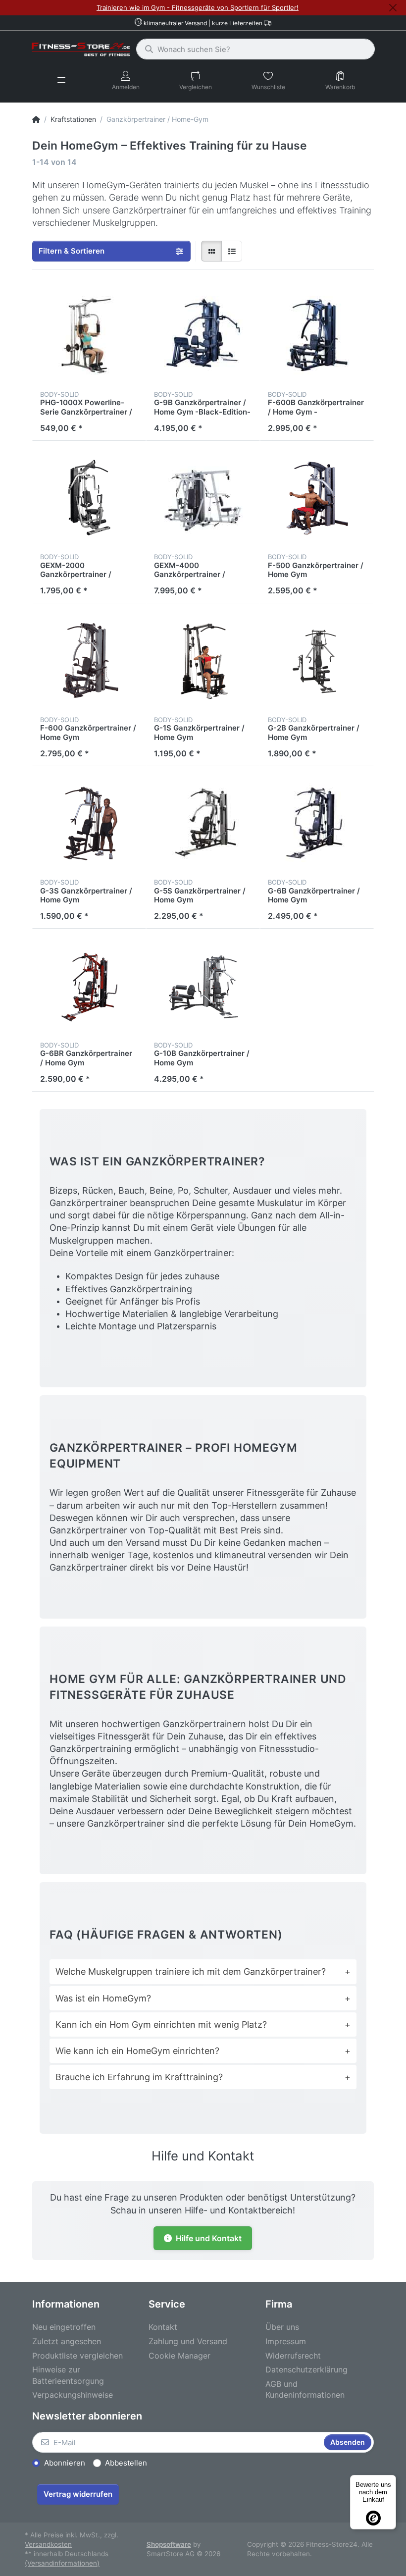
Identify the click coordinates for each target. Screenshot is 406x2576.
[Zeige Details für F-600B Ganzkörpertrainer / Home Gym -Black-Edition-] (317, 335)
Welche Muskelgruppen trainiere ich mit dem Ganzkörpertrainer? (203, 1971)
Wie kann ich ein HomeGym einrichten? (203, 2051)
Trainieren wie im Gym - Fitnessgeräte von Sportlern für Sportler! (198, 7)
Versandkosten (48, 2544)
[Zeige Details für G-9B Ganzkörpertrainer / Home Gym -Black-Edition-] (203, 335)
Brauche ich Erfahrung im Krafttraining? (203, 2077)
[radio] (211, 251)
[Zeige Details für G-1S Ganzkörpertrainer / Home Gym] (203, 660)
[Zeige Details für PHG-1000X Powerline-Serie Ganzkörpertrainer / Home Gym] (89, 335)
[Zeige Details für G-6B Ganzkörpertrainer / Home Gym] (317, 823)
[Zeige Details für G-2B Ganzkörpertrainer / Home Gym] (317, 660)
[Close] (393, 8)
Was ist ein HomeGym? (203, 1998)
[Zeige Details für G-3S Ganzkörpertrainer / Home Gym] (89, 823)
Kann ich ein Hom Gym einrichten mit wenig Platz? (203, 2024)
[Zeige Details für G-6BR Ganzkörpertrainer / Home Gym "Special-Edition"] (89, 986)
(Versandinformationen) (62, 2563)
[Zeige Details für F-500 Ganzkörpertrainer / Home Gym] (317, 498)
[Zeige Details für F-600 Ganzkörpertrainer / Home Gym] (89, 660)
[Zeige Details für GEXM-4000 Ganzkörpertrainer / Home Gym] (203, 498)
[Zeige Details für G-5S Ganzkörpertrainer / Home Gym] (203, 823)
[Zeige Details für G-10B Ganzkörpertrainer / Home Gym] (203, 986)
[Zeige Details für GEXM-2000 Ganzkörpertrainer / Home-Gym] (89, 498)
